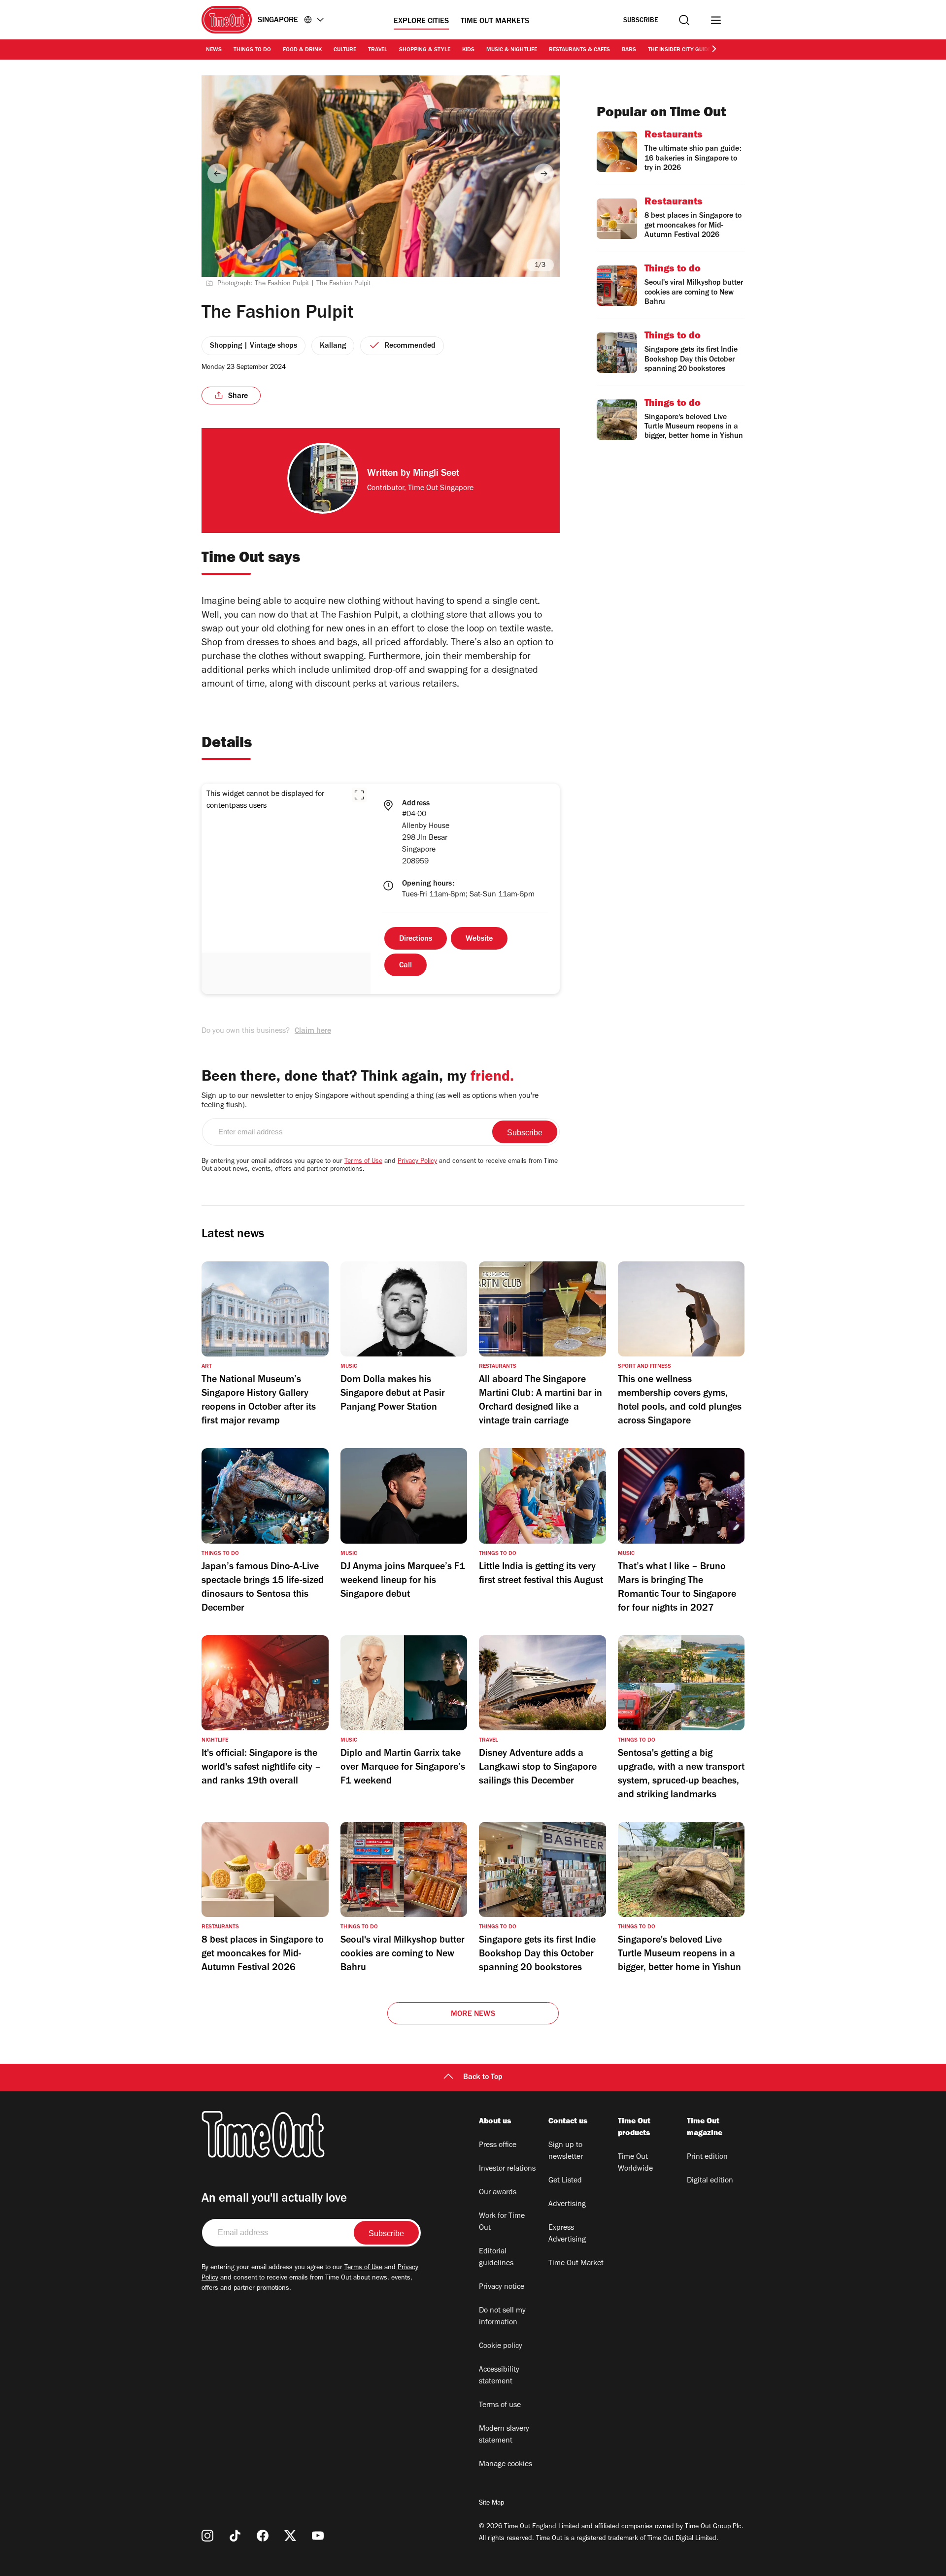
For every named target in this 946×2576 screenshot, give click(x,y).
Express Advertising (567, 2234)
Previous (217, 173)
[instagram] (207, 2536)
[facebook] (263, 2536)
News (214, 50)
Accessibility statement (499, 2376)
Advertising (567, 2205)
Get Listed (565, 2181)
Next (544, 173)
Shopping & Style (425, 50)
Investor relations (507, 2169)
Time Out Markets (495, 22)
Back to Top (483, 2078)
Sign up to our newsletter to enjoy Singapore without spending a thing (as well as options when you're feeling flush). (370, 1101)
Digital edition (710, 2181)
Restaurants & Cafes (579, 50)
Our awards (498, 2193)
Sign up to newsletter (566, 2151)
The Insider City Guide (679, 50)
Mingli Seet (436, 474)
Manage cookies (506, 2465)
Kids (468, 50)
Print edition (707, 2157)
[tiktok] (235, 2536)
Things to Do (252, 50)
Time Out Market (576, 2264)
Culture (345, 50)
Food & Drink (302, 50)
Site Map (491, 2504)
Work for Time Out (502, 2222)
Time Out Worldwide (635, 2163)
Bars (629, 50)
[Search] (684, 20)
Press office (498, 2146)
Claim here (313, 1031)
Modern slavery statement (504, 2435)
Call (405, 966)
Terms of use (500, 2406)
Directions (416, 939)
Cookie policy (501, 2346)
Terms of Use (363, 1162)
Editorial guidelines (496, 2258)
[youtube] (318, 2536)
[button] (359, 795)
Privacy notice (502, 2287)
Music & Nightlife (512, 50)
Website (479, 939)
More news (473, 2015)
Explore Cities (421, 22)
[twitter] (290, 2536)
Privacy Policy (417, 1162)
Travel (378, 50)
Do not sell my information (502, 2317)
